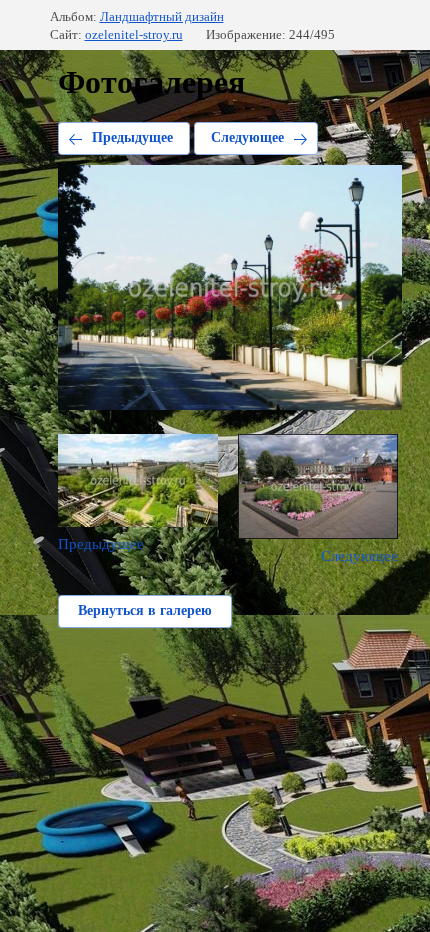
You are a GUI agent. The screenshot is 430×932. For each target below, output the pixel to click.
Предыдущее (132, 137)
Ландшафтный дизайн (162, 16)
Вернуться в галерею (145, 610)
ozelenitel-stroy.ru (134, 34)
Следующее (247, 137)
